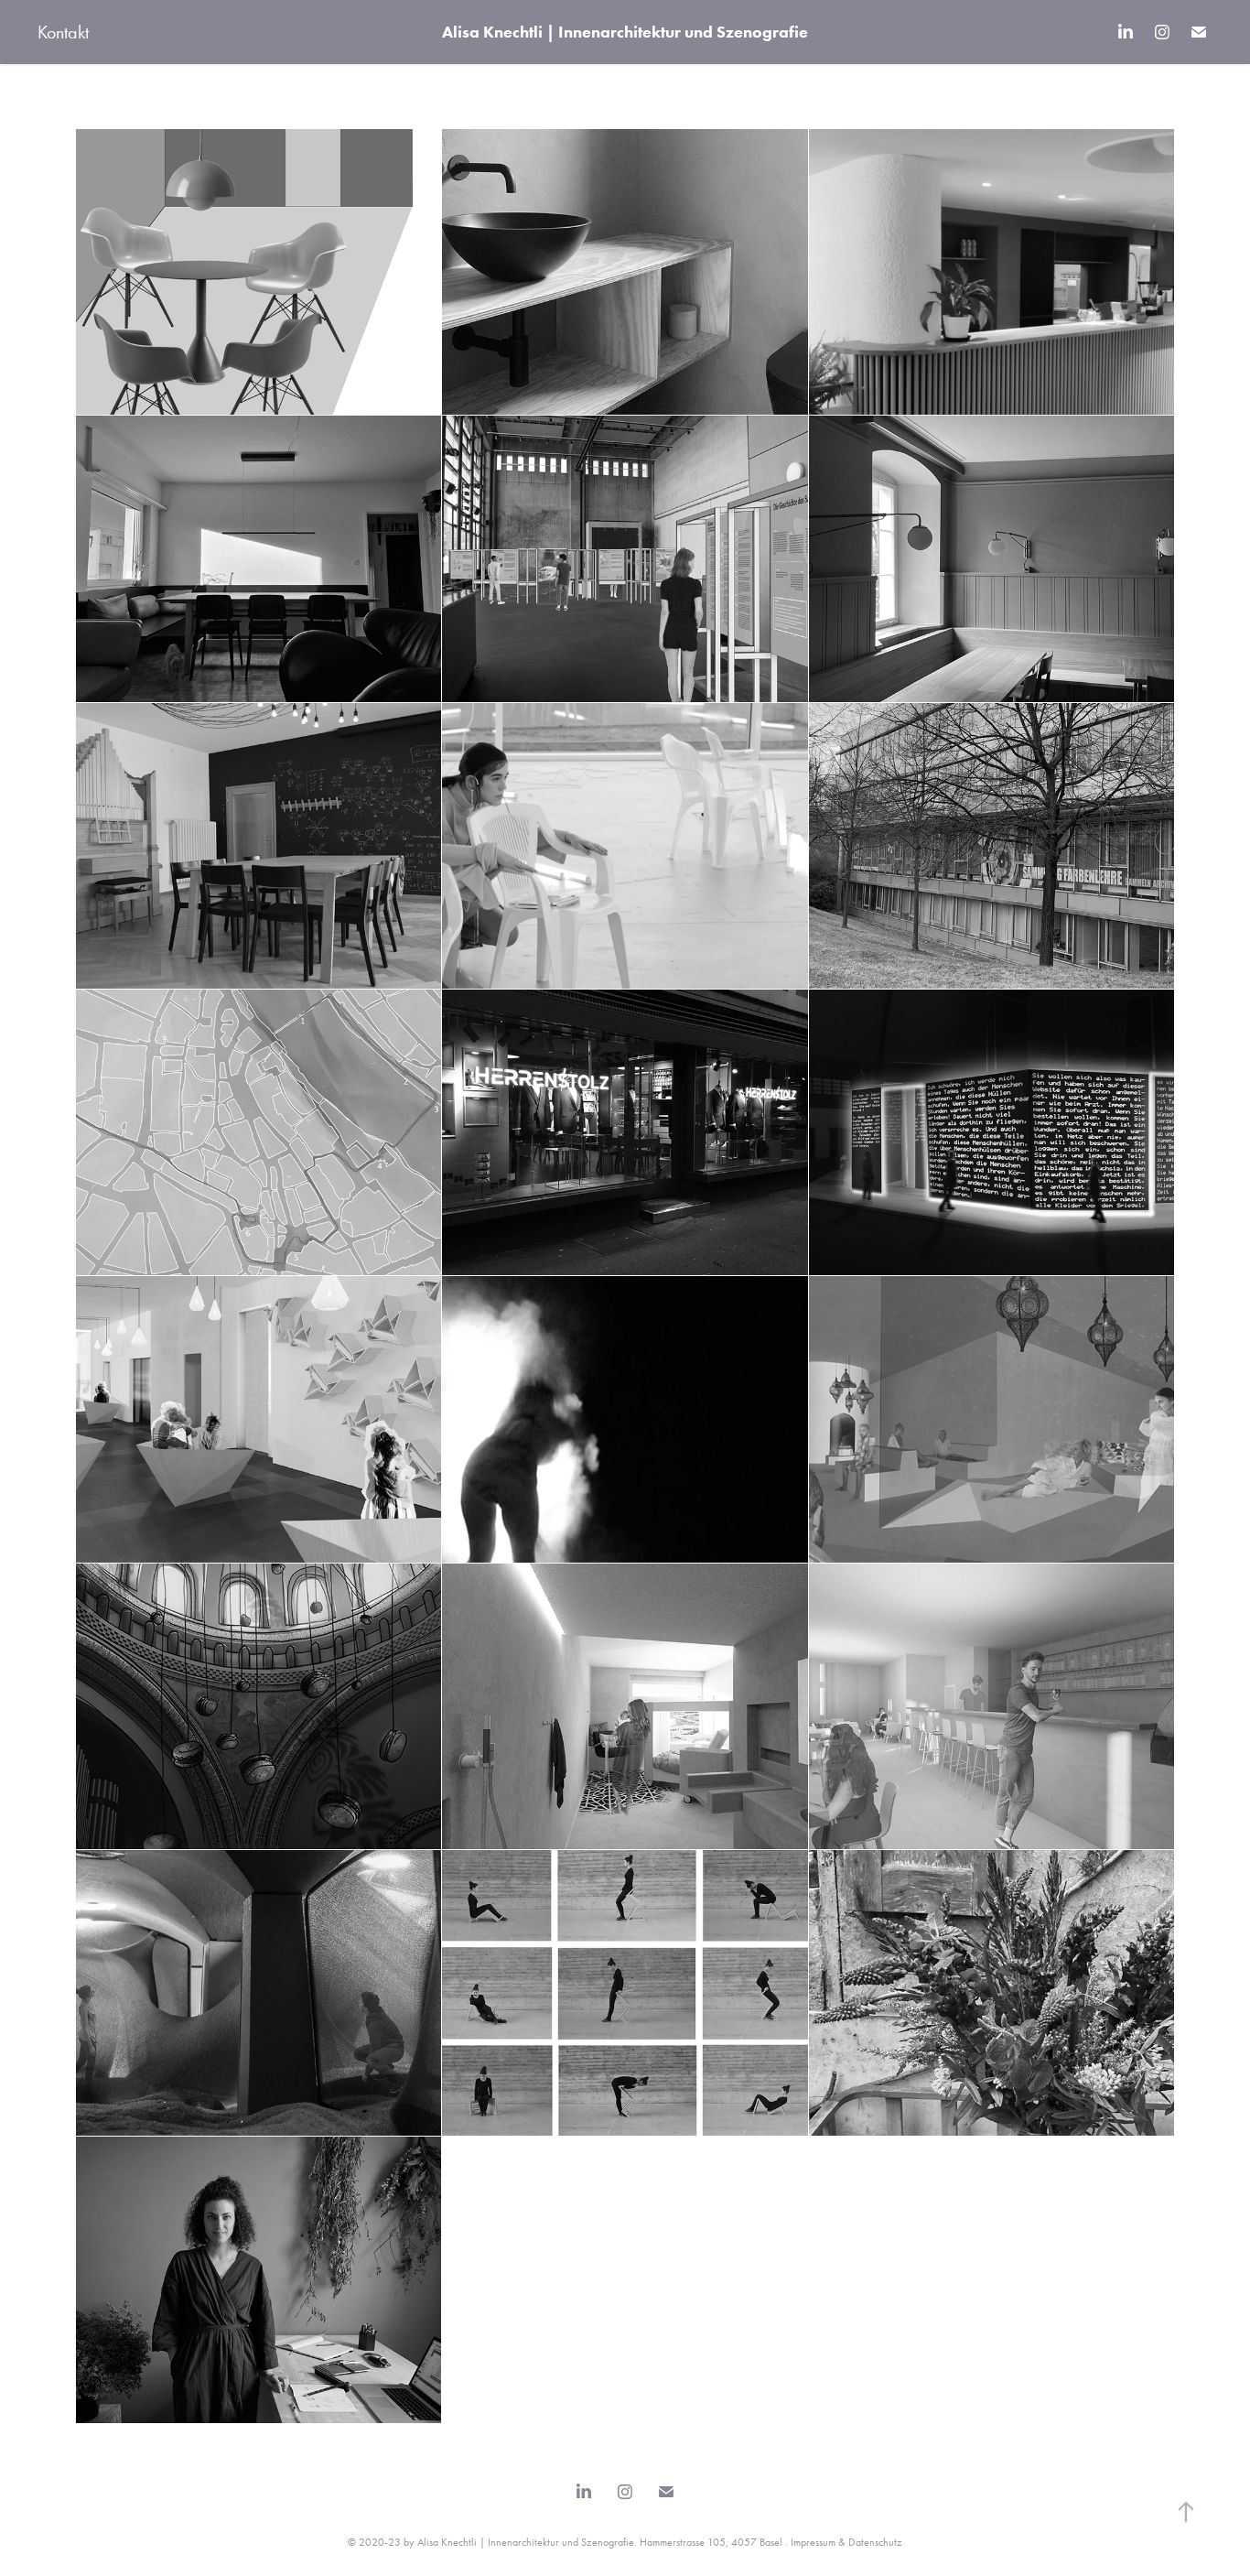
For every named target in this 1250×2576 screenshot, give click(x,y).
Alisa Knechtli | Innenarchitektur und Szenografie (625, 32)
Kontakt (63, 32)
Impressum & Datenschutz (846, 2542)
